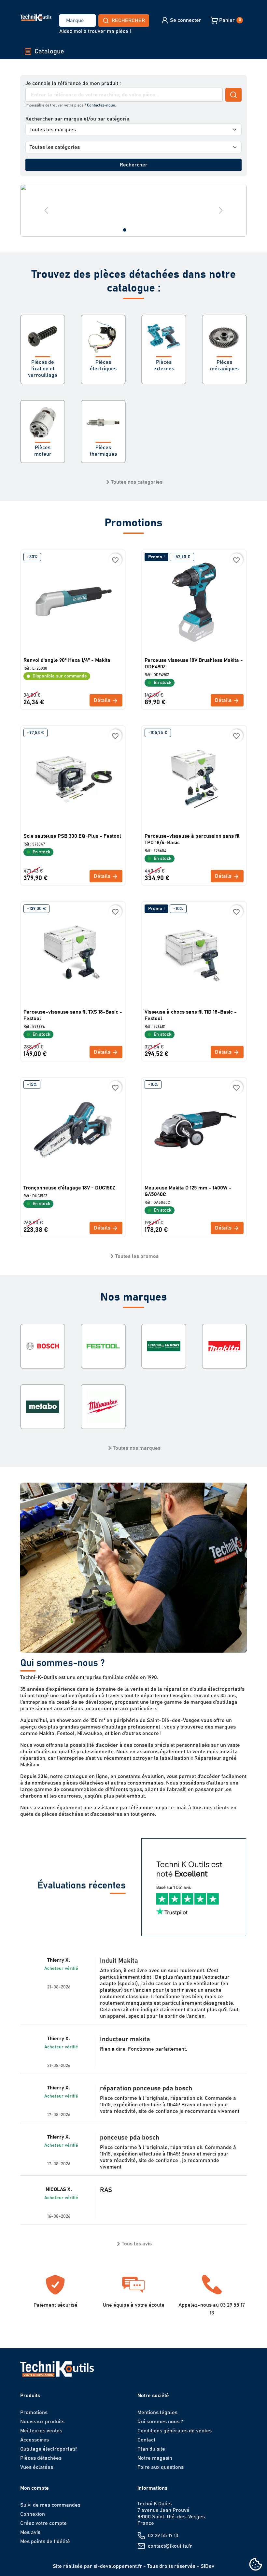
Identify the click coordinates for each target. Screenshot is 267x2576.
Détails (103, 700)
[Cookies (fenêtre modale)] (256, 2565)
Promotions (34, 2412)
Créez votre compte (43, 2523)
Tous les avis (137, 2244)
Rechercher (128, 21)
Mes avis (30, 2532)
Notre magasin (155, 2458)
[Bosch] (43, 1346)
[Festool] (103, 1346)
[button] (181, 20)
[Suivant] (221, 210)
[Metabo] (43, 1407)
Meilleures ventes (41, 2431)
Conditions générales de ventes (175, 2431)
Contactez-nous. (101, 105)
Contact (146, 2440)
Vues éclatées (37, 2467)
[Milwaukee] (103, 1407)
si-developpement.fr (118, 2566)
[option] (133, 210)
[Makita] (224, 1346)
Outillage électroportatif (49, 2449)
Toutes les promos (137, 1256)
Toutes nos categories (137, 482)
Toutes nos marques (137, 1448)
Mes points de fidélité (45, 2541)
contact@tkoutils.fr (170, 2546)
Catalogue (49, 51)
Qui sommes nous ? (160, 2422)
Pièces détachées (41, 2458)
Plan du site (151, 2449)
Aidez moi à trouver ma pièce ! (95, 31)
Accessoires (35, 2440)
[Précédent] (46, 210)
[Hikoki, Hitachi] (164, 1346)
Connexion (33, 2514)
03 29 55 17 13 (163, 2536)
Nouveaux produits (42, 2422)
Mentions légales (157, 2412)
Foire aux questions (161, 2467)
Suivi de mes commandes (50, 2505)
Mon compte (35, 2488)
